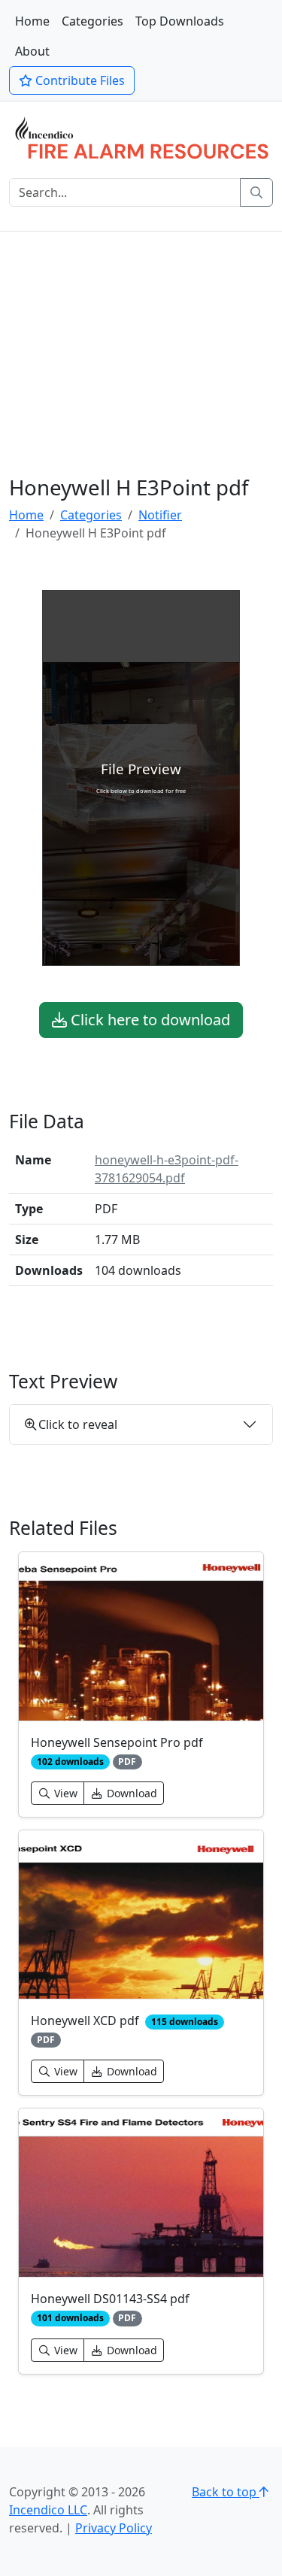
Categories (92, 21)
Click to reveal (78, 1424)
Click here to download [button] (149, 1020)
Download (130, 1793)
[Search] (256, 192)
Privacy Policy (114, 2528)
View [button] (64, 1793)
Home (32, 21)
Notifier (160, 515)
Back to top (226, 2492)
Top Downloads (180, 21)
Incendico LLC (48, 2510)
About (32, 51)
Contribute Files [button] (79, 80)
